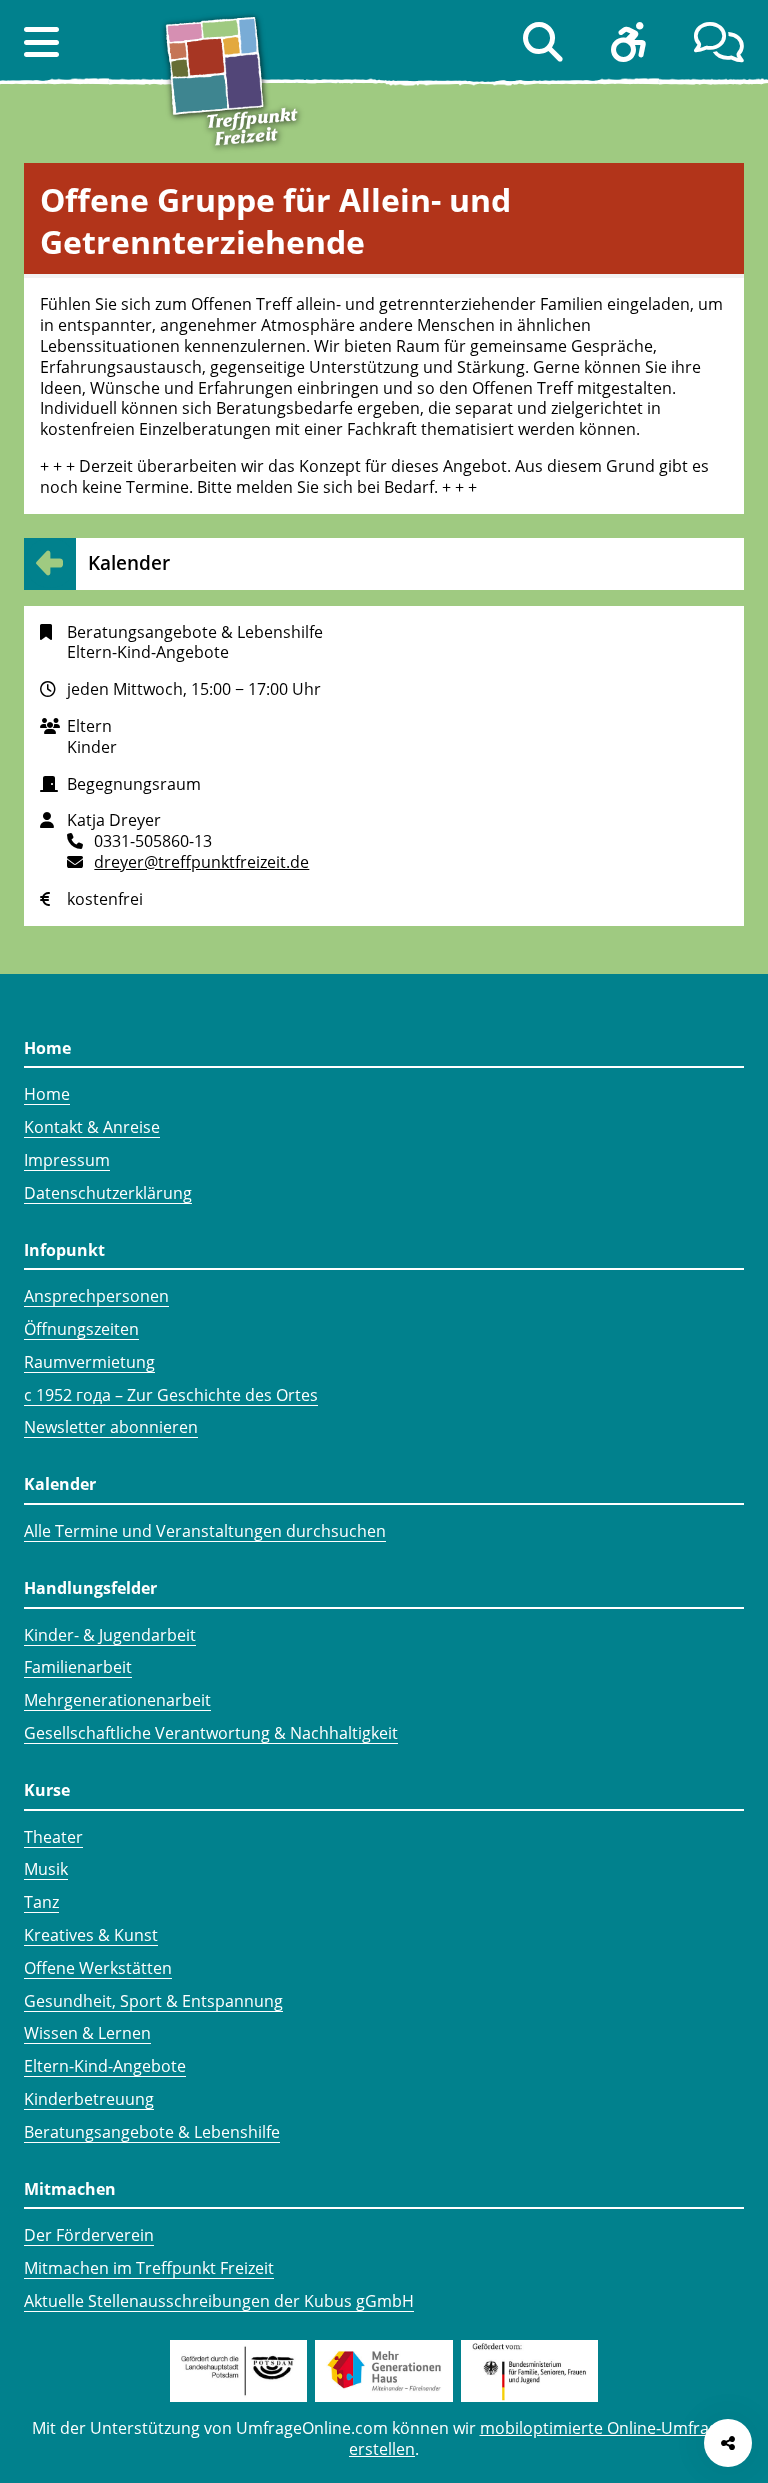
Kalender (129, 562)
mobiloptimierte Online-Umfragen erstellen (543, 2438)
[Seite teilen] (728, 2443)
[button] (41, 42)
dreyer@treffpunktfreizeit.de (201, 862)
